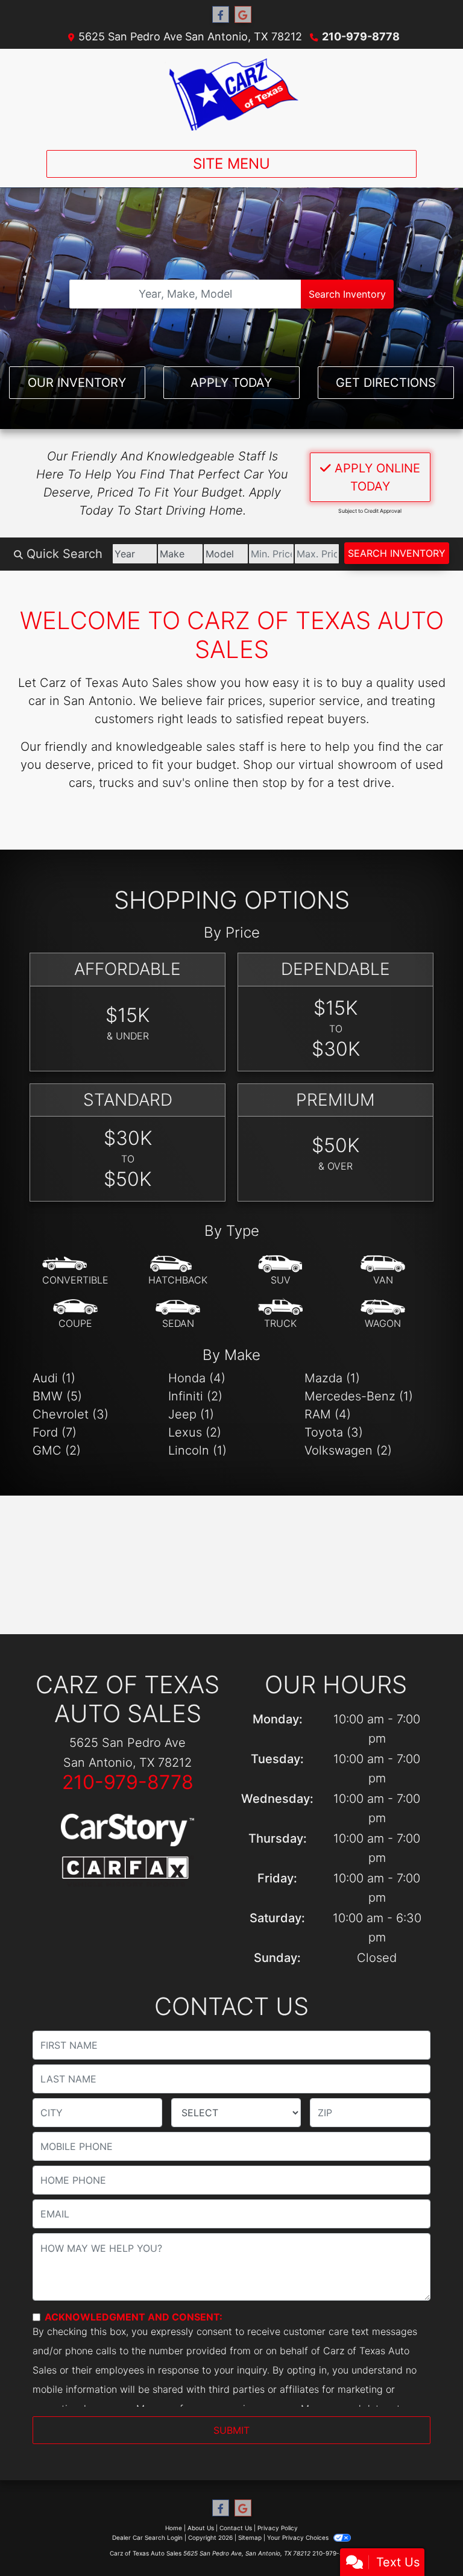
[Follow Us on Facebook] (221, 15)
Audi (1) (54, 1378)
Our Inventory (77, 383)
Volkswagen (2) (348, 1450)
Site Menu (231, 164)
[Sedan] (178, 1314)
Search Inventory (347, 294)
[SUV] (280, 1271)
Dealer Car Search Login (147, 2537)
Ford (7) (55, 1432)
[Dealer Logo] (231, 95)
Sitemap (250, 2537)
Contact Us (236, 2528)
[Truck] (280, 1314)
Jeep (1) (191, 1414)
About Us (201, 2528)
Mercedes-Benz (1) (359, 1396)
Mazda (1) (332, 1378)
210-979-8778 (361, 36)
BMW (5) (57, 1396)
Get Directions (386, 383)
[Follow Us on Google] (243, 15)
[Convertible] (75, 1271)
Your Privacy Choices (299, 2537)
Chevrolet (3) (71, 1414)
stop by (283, 783)
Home (174, 2528)
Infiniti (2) (195, 1396)
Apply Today (231, 383)
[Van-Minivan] (383, 1271)
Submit (231, 2430)
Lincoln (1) (197, 1450)
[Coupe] (75, 1314)
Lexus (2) (195, 1432)
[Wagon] (383, 1314)
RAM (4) (328, 1414)
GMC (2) (57, 1450)
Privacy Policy (278, 2528)
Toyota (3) (334, 1432)
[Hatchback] (178, 1271)
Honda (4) (197, 1378)
